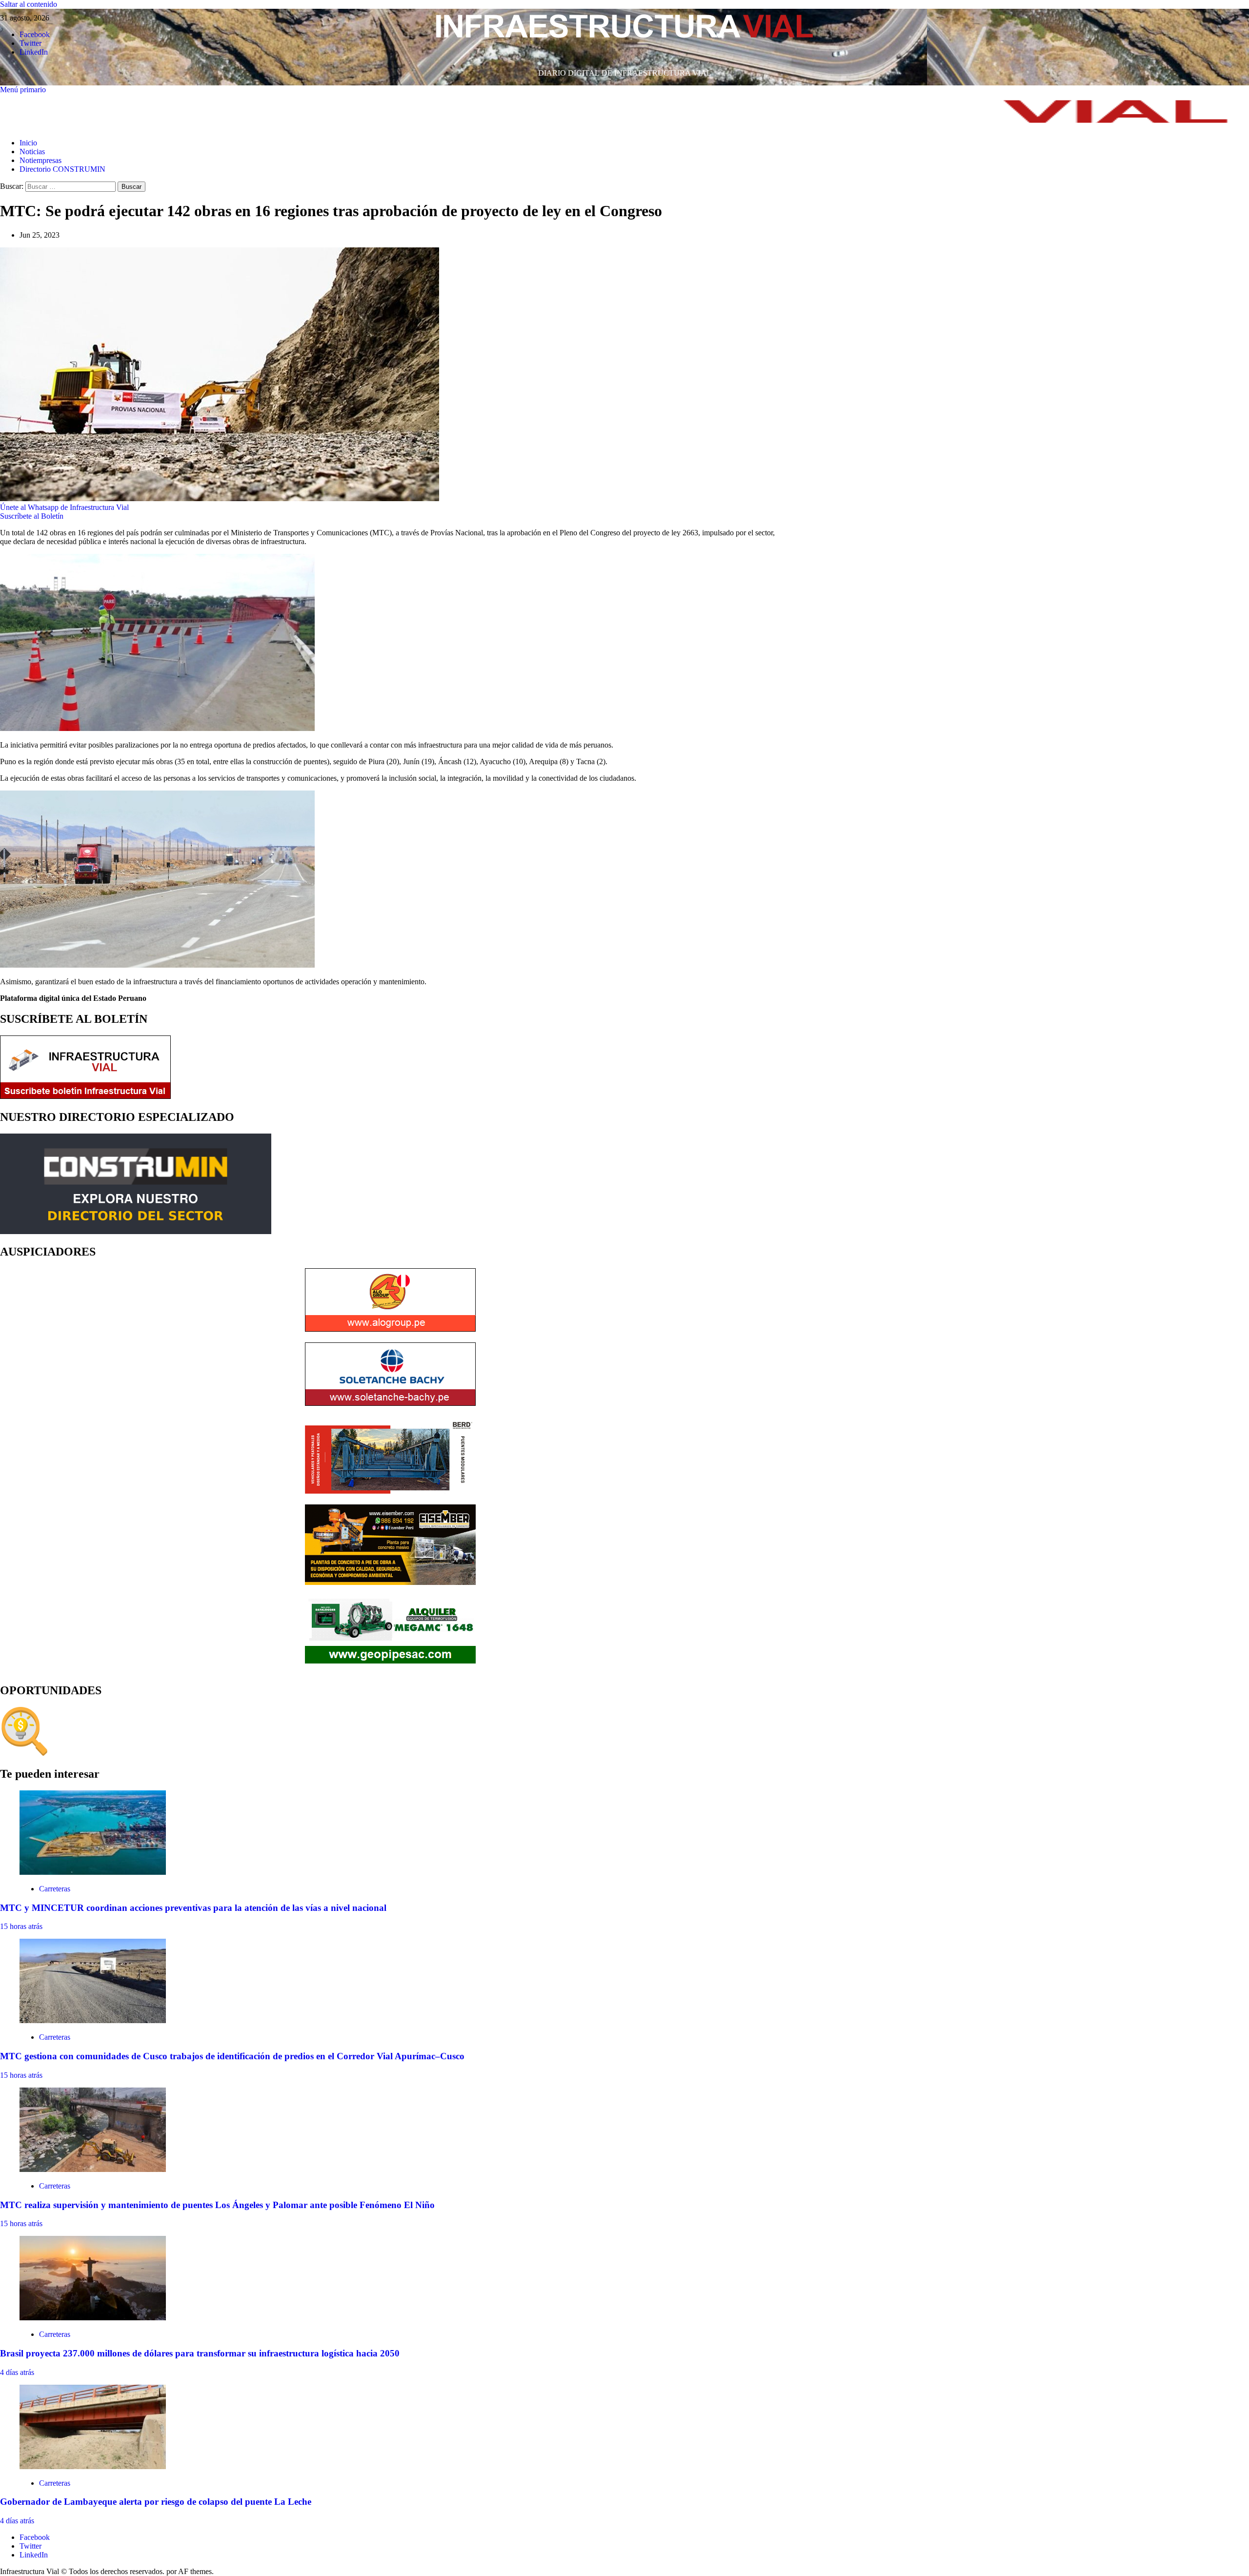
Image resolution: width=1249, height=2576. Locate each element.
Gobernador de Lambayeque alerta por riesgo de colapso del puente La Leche (156, 2502)
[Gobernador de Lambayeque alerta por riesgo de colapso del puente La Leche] (93, 2466)
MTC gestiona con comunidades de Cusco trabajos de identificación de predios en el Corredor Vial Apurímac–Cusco (232, 2056)
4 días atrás (17, 2372)
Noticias (32, 152)
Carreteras (55, 1889)
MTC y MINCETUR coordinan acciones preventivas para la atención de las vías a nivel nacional (193, 1908)
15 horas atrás (21, 1926)
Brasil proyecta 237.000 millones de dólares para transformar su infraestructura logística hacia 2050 (200, 2353)
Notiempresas (40, 160)
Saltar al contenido (29, 4)
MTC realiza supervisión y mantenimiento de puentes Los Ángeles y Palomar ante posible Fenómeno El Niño (217, 2205)
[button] (23, 90)
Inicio (28, 143)
